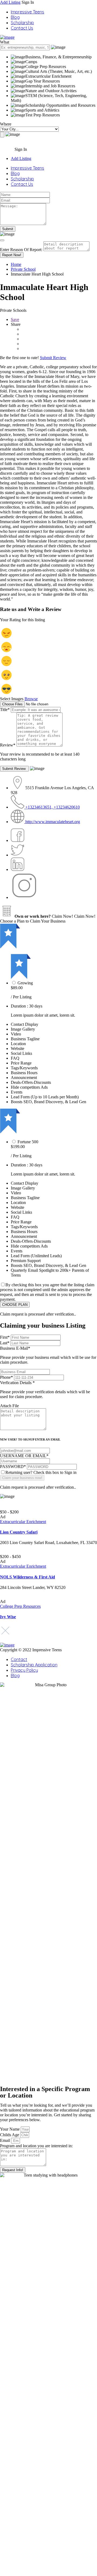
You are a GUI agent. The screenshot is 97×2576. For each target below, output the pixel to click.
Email (6, 2140)
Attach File (9, 1406)
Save (15, 319)
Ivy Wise (8, 1617)
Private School (23, 269)
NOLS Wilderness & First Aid (27, 1577)
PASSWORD (13, 1466)
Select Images (12, 699)
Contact (19, 1659)
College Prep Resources (20, 1606)
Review (8, 745)
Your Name (10, 2129)
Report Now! (12, 255)
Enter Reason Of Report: (21, 250)
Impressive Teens (27, 12)
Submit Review (53, 358)
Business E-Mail (48, 1355)
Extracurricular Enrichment (23, 1522)
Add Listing (10, 2)
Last (5, 1343)
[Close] (2, 240)
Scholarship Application (34, 1665)
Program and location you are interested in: (36, 2146)
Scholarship (22, 23)
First (5, 1337)
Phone (6, 1377)
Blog (15, 17)
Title (5, 710)
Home (16, 264)
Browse (31, 699)
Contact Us (22, 28)
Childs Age (10, 2135)
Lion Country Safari (19, 1532)
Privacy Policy (24, 1670)
